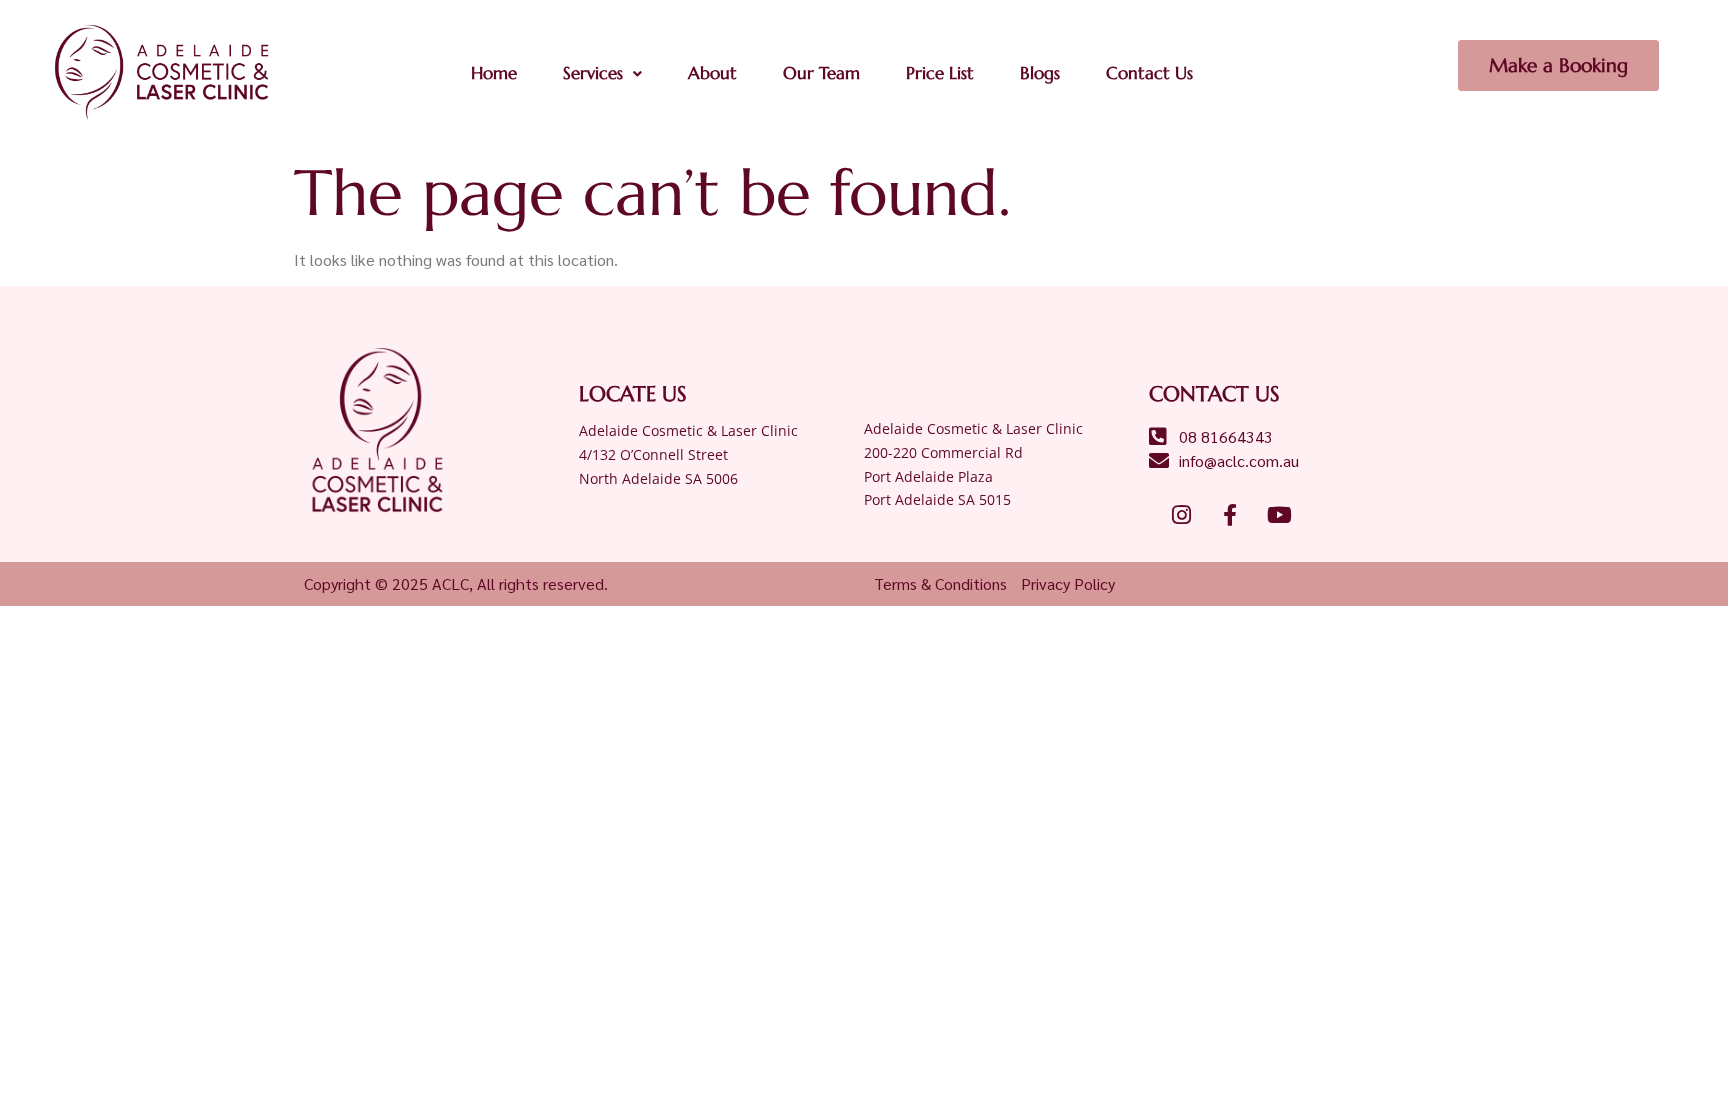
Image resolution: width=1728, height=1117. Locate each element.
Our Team (821, 73)
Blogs (1040, 73)
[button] (602, 73)
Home (494, 73)
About (712, 73)
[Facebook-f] (1230, 515)
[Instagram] (1181, 515)
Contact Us (1149, 73)
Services (593, 73)
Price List (940, 73)
